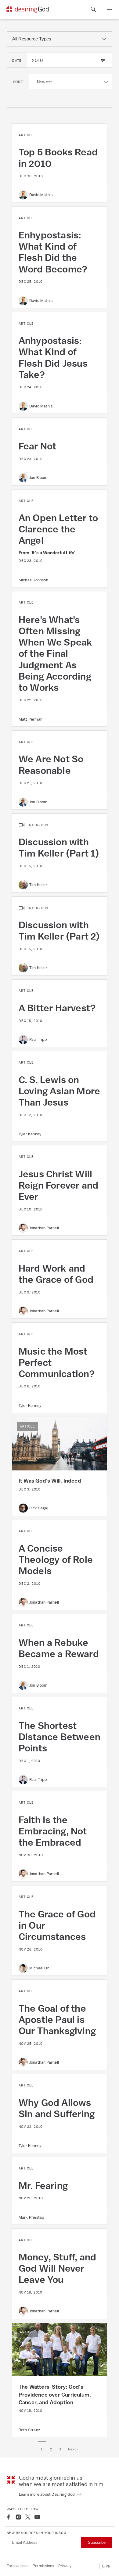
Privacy (65, 2566)
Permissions (43, 2566)
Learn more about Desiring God (47, 2494)
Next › (73, 2449)
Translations (18, 2566)
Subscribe (97, 2542)
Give (106, 2566)
